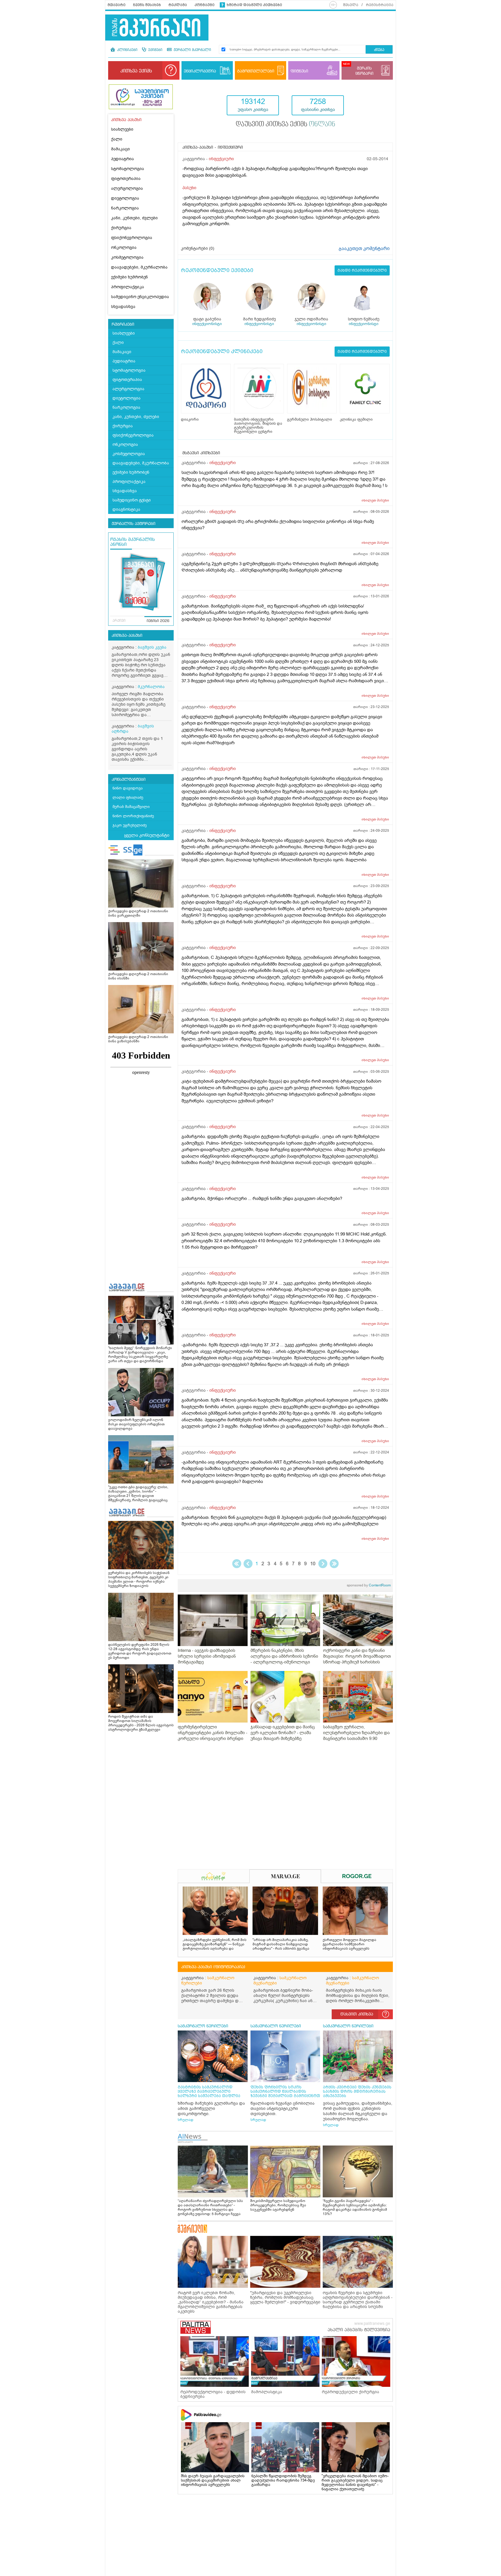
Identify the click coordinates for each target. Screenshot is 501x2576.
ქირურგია (121, 228)
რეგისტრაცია (380, 5)
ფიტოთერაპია (126, 179)
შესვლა (351, 5)
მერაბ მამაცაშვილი (131, 807)
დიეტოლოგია (125, 198)
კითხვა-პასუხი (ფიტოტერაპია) (213, 1967)
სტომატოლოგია (128, 169)
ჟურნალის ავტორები (134, 524)
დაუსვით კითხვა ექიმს (285, 125)
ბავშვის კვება (152, 647)
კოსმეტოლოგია (127, 257)
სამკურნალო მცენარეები (280, 1981)
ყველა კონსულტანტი (147, 835)
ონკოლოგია (124, 248)
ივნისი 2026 (158, 621)
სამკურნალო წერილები (208, 1981)
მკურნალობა (151, 687)
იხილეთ (375, 500)
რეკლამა (178, 5)
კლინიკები (127, 50)
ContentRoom (369, 1585)
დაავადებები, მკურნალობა (139, 267)
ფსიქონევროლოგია (132, 238)
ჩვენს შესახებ (147, 5)
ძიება (379, 50)
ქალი (117, 139)
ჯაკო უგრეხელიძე (130, 825)
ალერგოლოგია (127, 188)
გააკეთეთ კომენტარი (364, 249)
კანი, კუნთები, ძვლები (134, 218)
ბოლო (334, 1564)
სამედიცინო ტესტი (132, 500)
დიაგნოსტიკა (126, 509)
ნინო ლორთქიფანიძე (133, 816)
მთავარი (117, 5)
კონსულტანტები (129, 780)
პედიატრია (122, 159)
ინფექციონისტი (207, 324)
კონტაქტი (205, 5)
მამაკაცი (120, 149)
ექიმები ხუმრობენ (129, 277)
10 (313, 1564)
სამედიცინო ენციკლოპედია (140, 297)
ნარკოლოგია (125, 208)
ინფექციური (221, 159)
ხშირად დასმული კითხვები (254, 5)
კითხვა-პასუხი (127, 636)
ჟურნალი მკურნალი (192, 50)
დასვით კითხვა (357, 2014)
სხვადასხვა (123, 307)
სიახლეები (122, 129)
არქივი (119, 621)
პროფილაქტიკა (128, 287)
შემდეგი (323, 1564)
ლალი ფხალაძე (128, 797)
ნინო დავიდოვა (128, 788)
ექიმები (155, 50)
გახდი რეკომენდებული (362, 270)
